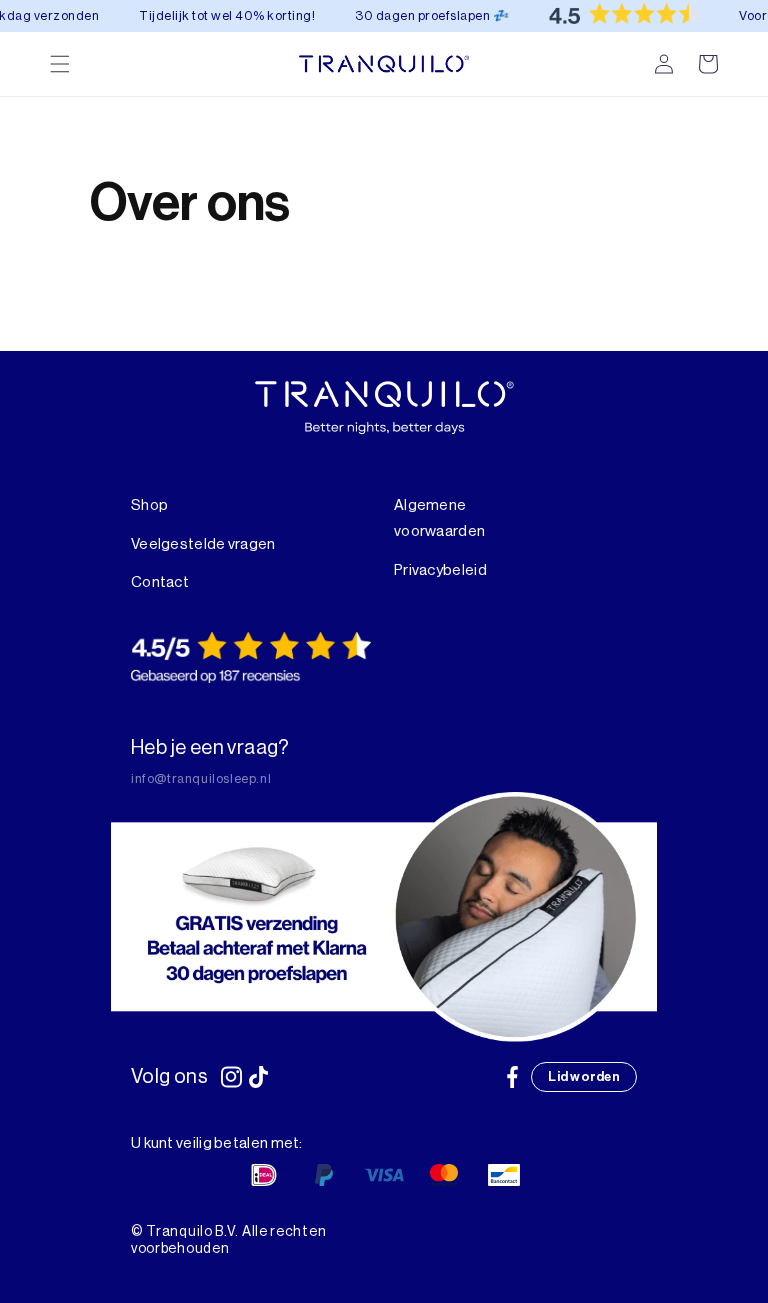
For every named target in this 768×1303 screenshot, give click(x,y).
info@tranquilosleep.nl (201, 778)
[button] (708, 64)
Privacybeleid (440, 570)
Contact (160, 582)
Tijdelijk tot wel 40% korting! (216, 15)
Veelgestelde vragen (203, 544)
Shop (149, 505)
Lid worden (584, 1076)
